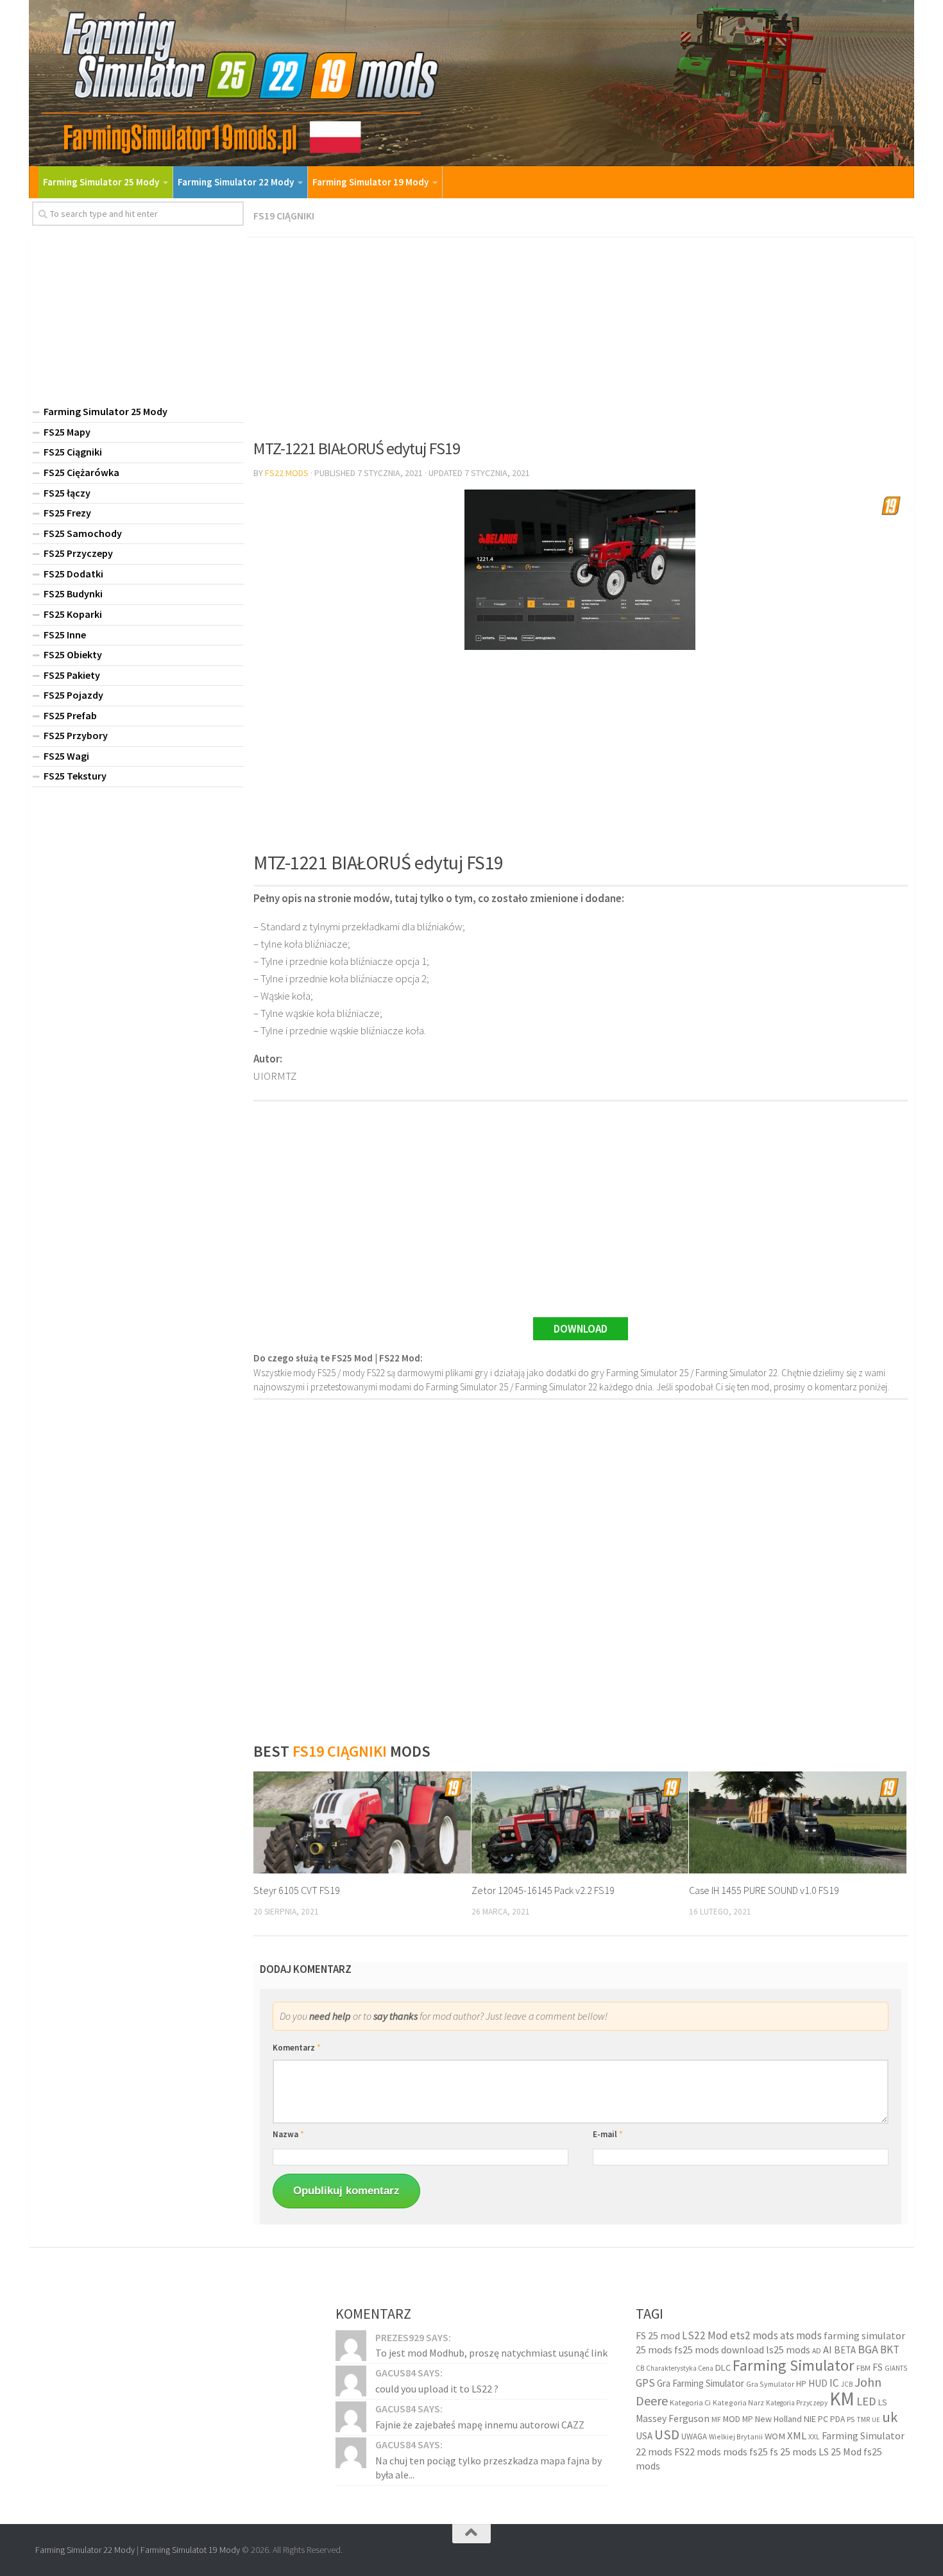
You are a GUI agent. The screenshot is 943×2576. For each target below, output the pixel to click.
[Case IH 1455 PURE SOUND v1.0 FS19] (798, 1823)
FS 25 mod (658, 2335)
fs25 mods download (719, 2350)
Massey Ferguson (673, 2418)
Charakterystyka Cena (680, 2368)
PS (851, 2419)
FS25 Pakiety (72, 675)
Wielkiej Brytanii (736, 2436)
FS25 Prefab (70, 715)
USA (644, 2436)
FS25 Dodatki (73, 574)
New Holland (778, 2419)
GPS (645, 2383)
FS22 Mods (287, 473)
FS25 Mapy (67, 432)
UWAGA (694, 2436)
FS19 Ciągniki (284, 216)
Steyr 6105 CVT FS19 (297, 1890)
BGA (868, 2349)
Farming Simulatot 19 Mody (190, 2550)
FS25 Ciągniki (73, 452)
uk (890, 2417)
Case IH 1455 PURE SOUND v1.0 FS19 (764, 1890)
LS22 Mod (705, 2335)
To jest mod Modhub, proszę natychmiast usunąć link (491, 2353)
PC (823, 2419)
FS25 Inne (65, 635)
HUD (818, 2383)
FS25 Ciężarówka (81, 472)
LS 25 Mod (840, 2452)
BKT (890, 2350)
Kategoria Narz (738, 2402)
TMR (863, 2419)
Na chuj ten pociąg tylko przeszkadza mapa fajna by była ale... (488, 2468)
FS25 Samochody (83, 533)
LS (883, 2402)
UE (876, 2420)
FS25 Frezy (67, 513)
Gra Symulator (770, 2384)
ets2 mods (754, 2335)
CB (640, 2368)
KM (842, 2399)
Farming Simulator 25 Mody (101, 182)
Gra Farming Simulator (701, 2383)
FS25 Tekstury (75, 776)
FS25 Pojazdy (73, 695)
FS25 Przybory (76, 735)
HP (801, 2384)
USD (667, 2435)
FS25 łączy (67, 493)
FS (878, 2367)
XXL (814, 2437)
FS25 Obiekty (73, 654)
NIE (810, 2419)
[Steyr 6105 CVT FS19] (362, 1823)
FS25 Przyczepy (78, 553)
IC (834, 2383)
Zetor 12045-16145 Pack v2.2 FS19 (543, 1890)
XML (797, 2436)
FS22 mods (698, 2452)
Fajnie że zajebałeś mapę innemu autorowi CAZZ (480, 2425)
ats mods (801, 2335)
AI (828, 2350)
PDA (837, 2419)
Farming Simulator (794, 2365)
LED (866, 2401)
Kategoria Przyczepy (797, 2403)
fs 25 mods (793, 2452)
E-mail (608, 2134)
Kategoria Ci (690, 2402)
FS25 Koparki (73, 614)
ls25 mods (788, 2350)
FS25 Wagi (66, 756)
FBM (863, 2368)
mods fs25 (745, 2452)
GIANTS (896, 2368)
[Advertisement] (581, 334)
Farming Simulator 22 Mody (236, 182)
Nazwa (288, 2134)
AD (817, 2350)
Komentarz (297, 2048)
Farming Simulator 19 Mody (370, 182)
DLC (723, 2367)
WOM (775, 2436)
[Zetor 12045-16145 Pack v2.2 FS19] (580, 1823)
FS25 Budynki (73, 593)
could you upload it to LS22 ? (437, 2389)
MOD (732, 2419)
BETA (845, 2350)
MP (748, 2419)
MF (716, 2419)
